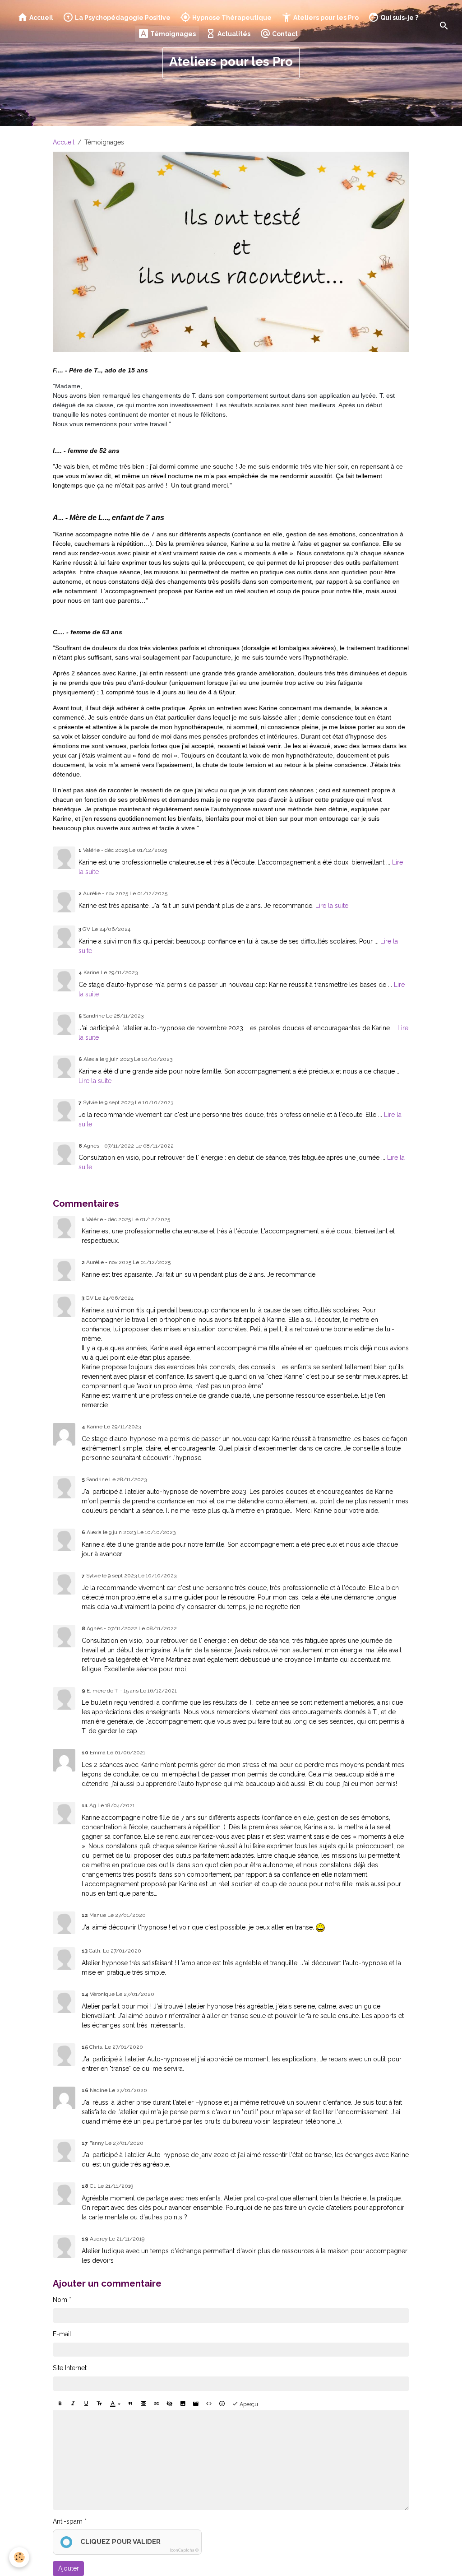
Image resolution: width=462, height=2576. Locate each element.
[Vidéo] (196, 2404)
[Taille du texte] (99, 2404)
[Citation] (130, 2404)
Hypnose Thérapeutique (231, 18)
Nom (60, 2300)
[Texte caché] (170, 2404)
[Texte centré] (143, 2404)
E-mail (62, 2334)
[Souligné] (86, 2404)
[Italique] (73, 2404)
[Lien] (157, 2404)
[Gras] (60, 2404)
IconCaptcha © (184, 2550)
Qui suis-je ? (399, 18)
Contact (284, 34)
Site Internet (70, 2368)
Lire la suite (332, 906)
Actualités (233, 34)
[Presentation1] (231, 251)
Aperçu (248, 2405)
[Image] (183, 2404)
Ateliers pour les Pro (325, 18)
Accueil (41, 18)
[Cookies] (19, 2557)
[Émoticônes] (222, 2404)
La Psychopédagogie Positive (122, 18)
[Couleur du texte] (115, 2404)
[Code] (209, 2404)
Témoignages (172, 34)
